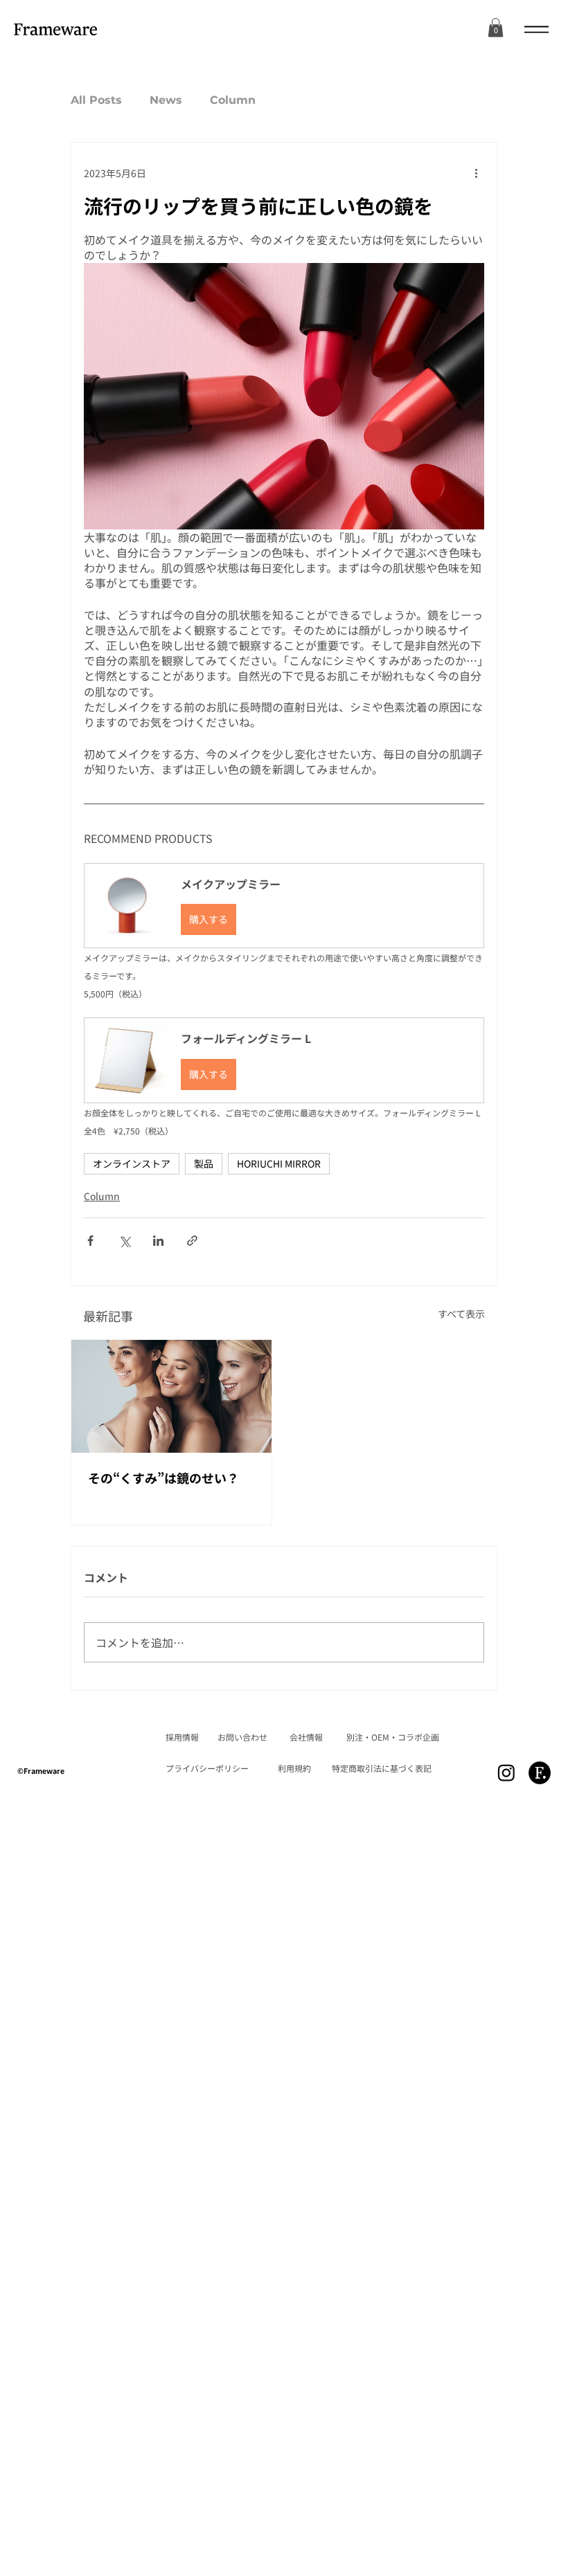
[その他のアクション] (476, 173)
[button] (284, 906)
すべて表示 (461, 1314)
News (166, 100)
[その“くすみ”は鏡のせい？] (171, 1396)
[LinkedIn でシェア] (158, 1241)
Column (233, 100)
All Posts (96, 100)
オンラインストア (132, 1163)
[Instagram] (506, 1772)
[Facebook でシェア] (90, 1241)
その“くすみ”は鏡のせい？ (163, 1478)
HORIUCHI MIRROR (279, 1163)
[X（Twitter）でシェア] (124, 1241)
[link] (496, 27)
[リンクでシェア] (192, 1241)
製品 (204, 1163)
